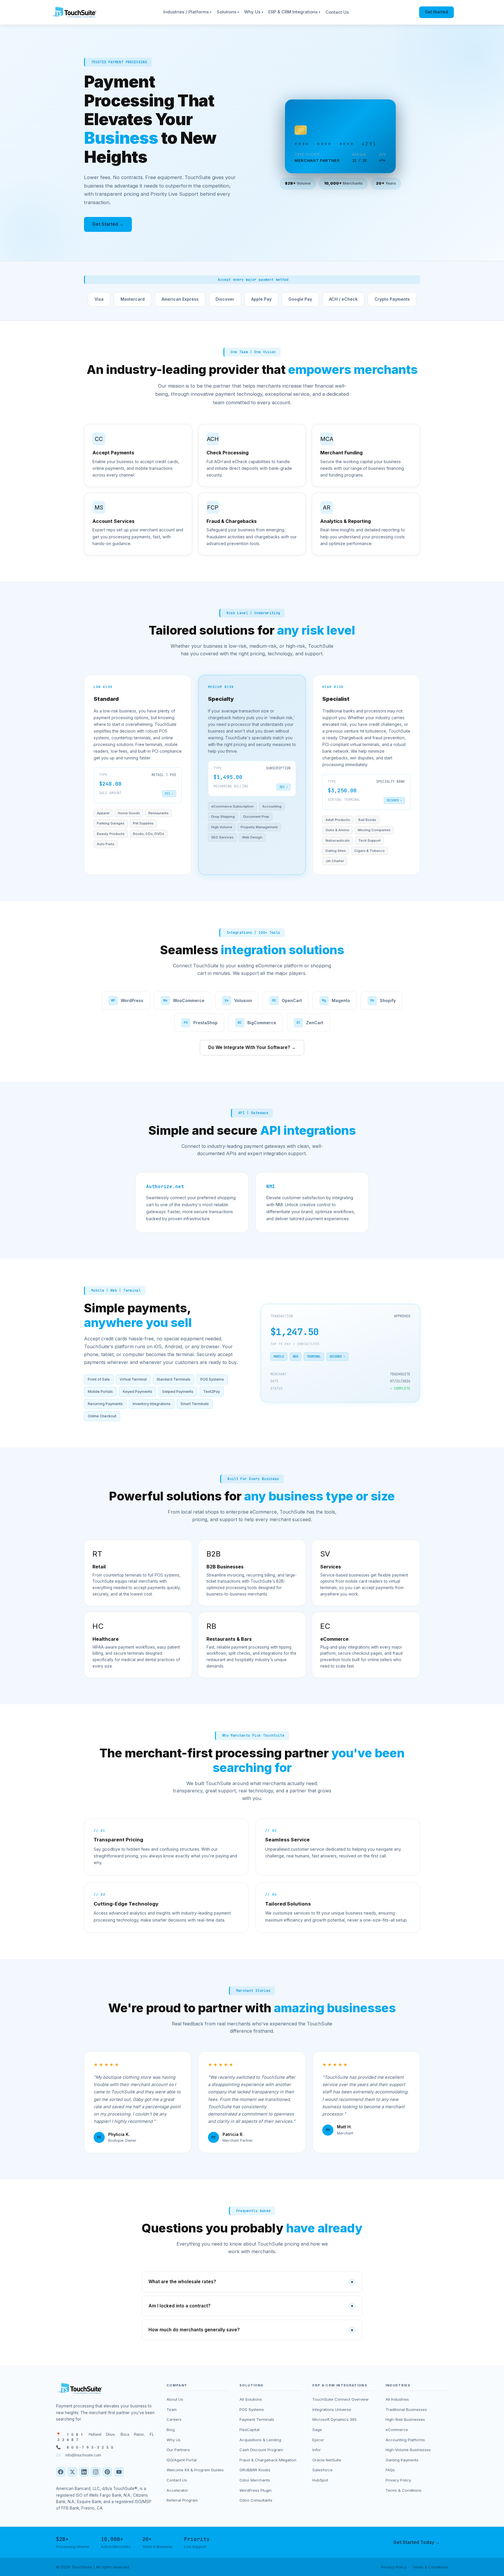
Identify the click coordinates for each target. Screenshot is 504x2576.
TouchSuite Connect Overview (341, 2399)
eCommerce (397, 2430)
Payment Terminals (257, 2419)
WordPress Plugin (256, 2490)
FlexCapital (250, 2430)
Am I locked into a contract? (251, 2306)
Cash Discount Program (261, 2450)
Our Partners (178, 2450)
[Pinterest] (107, 2472)
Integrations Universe (332, 2409)
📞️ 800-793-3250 (85, 2447)
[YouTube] (119, 2472)
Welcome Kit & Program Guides (195, 2470)
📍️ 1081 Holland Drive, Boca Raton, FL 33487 (105, 2437)
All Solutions (251, 2399)
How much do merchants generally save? (251, 2330)
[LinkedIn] (84, 2472)
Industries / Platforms (187, 12)
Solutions (228, 12)
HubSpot (320, 2480)
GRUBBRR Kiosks (255, 2470)
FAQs (390, 2470)
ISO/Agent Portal (182, 2460)
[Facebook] (61, 2472)
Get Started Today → (416, 2542)
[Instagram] (96, 2472)
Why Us (254, 12)
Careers (174, 2419)
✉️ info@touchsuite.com (79, 2455)
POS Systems (252, 2409)
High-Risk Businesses (405, 2419)
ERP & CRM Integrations (294, 12)
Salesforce (322, 2470)
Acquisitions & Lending (260, 2440)
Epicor (318, 2440)
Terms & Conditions (404, 2490)
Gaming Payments (402, 2460)
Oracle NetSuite (327, 2460)
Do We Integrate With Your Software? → (252, 1047)
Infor (317, 2450)
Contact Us (337, 12)
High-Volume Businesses (408, 2450)
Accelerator (177, 2490)
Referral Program (182, 2500)
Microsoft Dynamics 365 (335, 2419)
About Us (175, 2399)
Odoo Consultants (256, 2500)
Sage (317, 2430)
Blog (171, 2430)
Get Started (436, 12)
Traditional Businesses (406, 2409)
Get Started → (108, 224)
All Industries (397, 2399)
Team (172, 2409)
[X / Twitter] (72, 2472)
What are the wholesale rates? (251, 2282)
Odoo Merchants (255, 2480)
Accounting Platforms (405, 2440)
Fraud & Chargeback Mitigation (268, 2460)
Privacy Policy (398, 2480)
